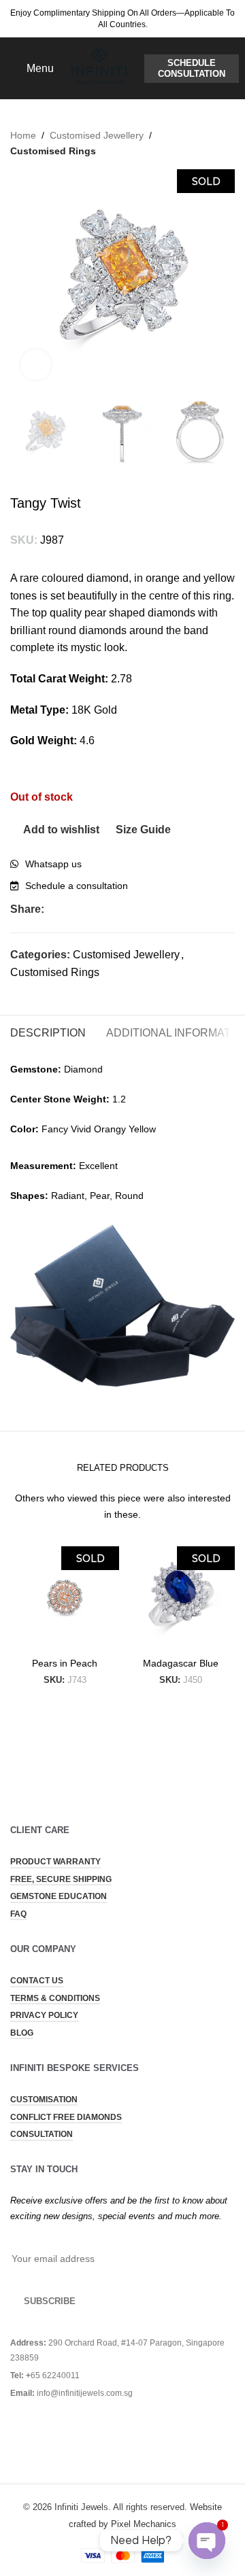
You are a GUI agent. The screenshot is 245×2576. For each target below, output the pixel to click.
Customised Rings (53, 151)
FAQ (18, 1914)
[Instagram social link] (36, 2432)
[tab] (48, 1031)
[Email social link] (83, 909)
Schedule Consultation (192, 68)
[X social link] (68, 909)
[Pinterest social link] (99, 909)
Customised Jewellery (97, 135)
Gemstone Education (59, 1896)
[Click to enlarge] (36, 365)
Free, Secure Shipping (61, 1879)
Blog (22, 2033)
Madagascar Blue (181, 1663)
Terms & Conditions (55, 1998)
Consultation (42, 2134)
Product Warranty (55, 1862)
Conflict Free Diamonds (66, 2117)
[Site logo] (99, 68)
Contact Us (37, 1981)
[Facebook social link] (52, 909)
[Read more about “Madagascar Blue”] (140, 1638)
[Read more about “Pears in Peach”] (24, 1638)
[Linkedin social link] (115, 909)
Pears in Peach (65, 1663)
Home (23, 135)
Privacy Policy (44, 2015)
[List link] (122, 864)
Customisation (44, 2100)
